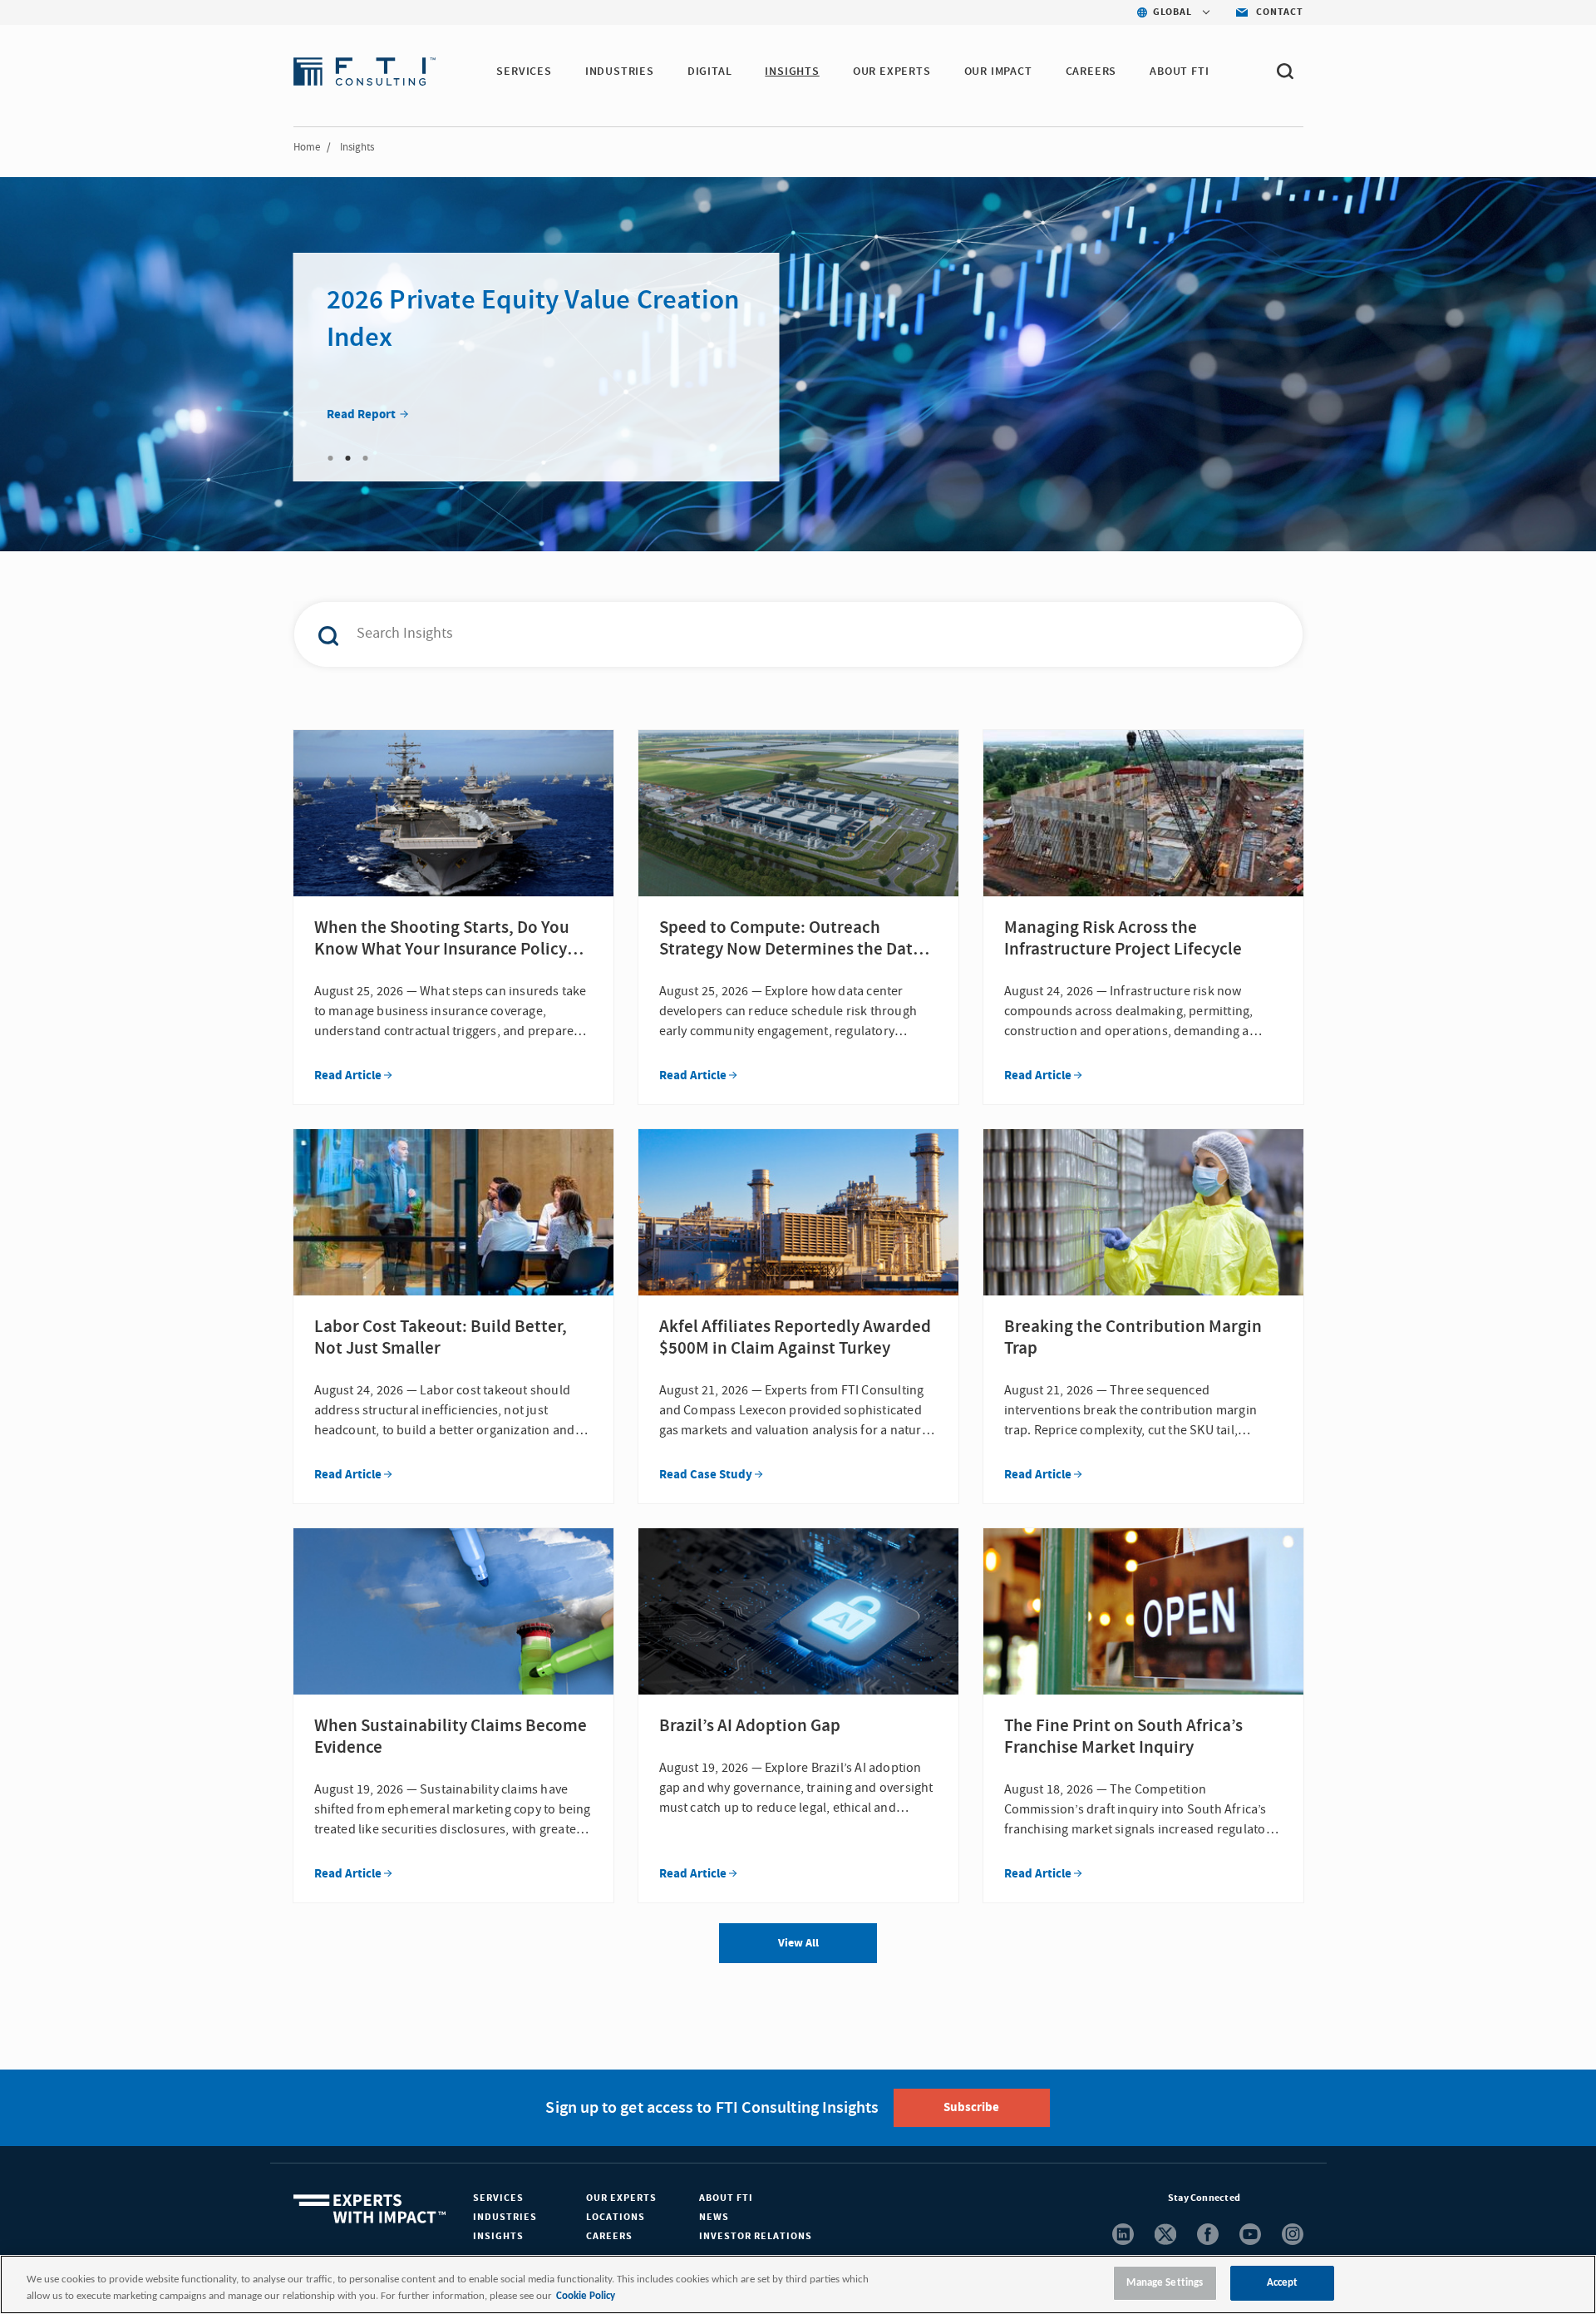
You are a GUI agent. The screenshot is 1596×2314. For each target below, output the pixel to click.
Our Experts (621, 2198)
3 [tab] (366, 458)
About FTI (726, 2198)
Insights (498, 2236)
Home (307, 147)
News (714, 2217)
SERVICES (524, 72)
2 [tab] (348, 458)
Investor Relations (756, 2236)
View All (798, 1943)
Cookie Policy (586, 2296)
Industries (505, 2217)
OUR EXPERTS (892, 72)
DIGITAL (710, 72)
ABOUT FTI (1179, 72)
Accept (1283, 2283)
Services (498, 2198)
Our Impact (998, 72)
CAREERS (1091, 72)
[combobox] (763, 634)
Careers (609, 2236)
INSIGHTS (792, 72)
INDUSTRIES (620, 72)
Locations (616, 2217)
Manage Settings (1165, 2283)
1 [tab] (331, 458)
